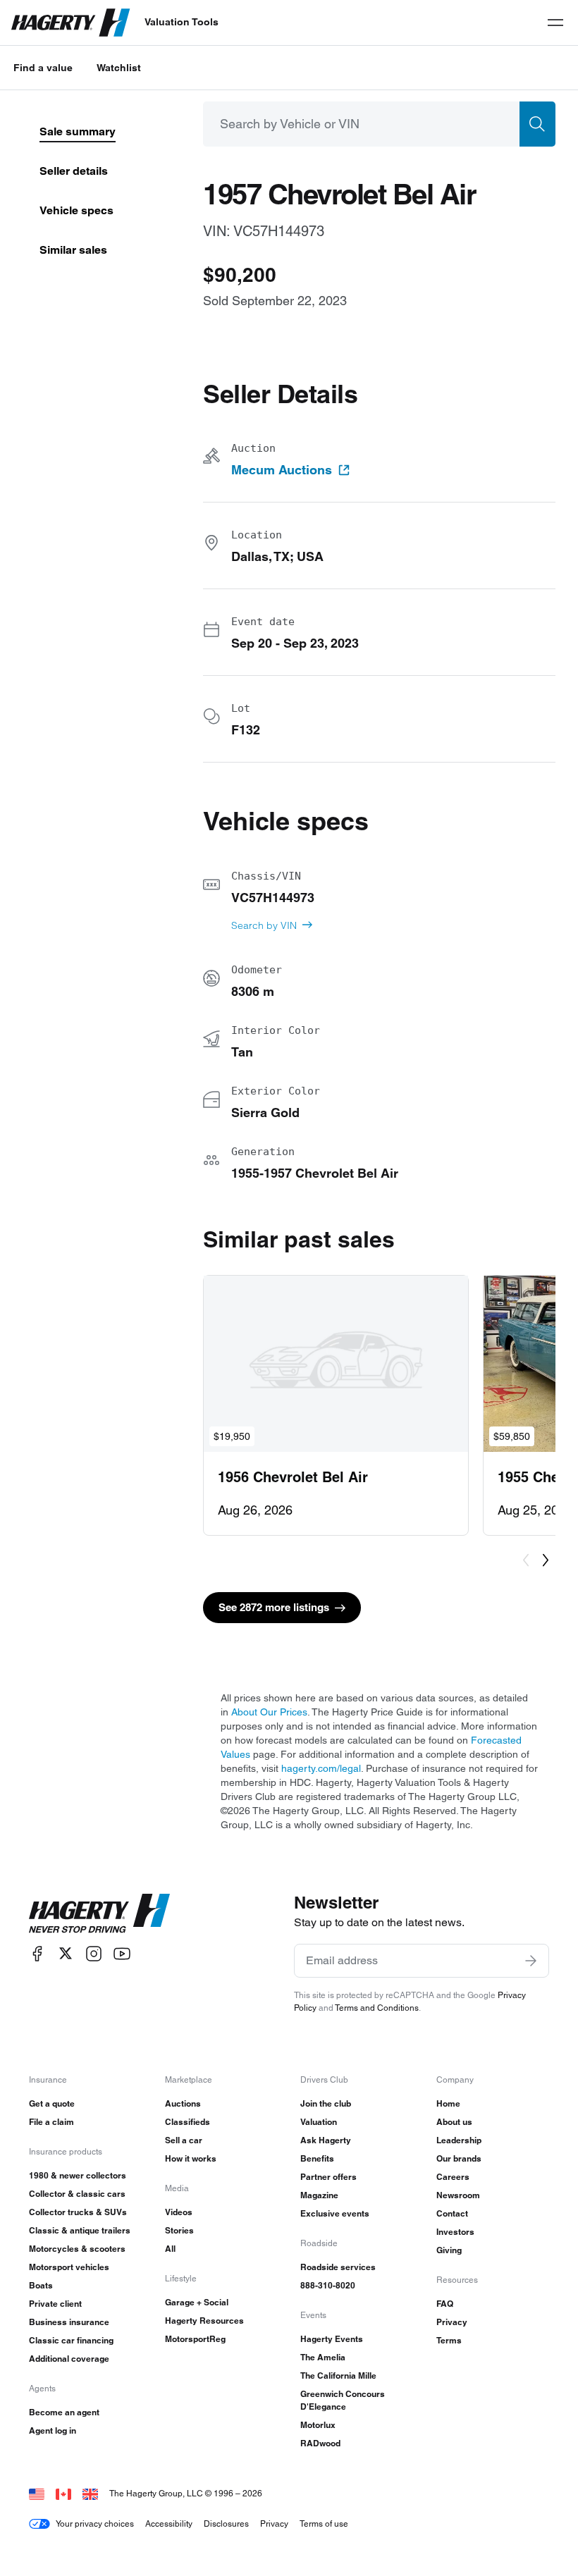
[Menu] (555, 23)
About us (454, 2122)
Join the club (326, 2103)
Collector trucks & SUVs (78, 2212)
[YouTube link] (122, 1953)
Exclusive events (335, 2213)
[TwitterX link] (66, 1953)
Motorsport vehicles (69, 2267)
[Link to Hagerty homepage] (99, 1913)
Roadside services (338, 2267)
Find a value (43, 68)
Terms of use (324, 2523)
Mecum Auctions (282, 470)
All (170, 2249)
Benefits (317, 2158)
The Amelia (323, 2357)
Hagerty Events (332, 2339)
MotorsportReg (195, 2339)
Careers (453, 2177)
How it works (191, 2158)
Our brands (459, 2158)
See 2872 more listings (274, 1607)
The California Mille (338, 2375)
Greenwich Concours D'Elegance (343, 2400)
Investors (455, 2232)
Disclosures (226, 2523)
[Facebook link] (37, 1953)
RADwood (320, 2443)
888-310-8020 (328, 2285)
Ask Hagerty (326, 2140)
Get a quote (52, 2103)
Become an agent (64, 2412)
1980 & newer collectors (78, 2175)
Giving (449, 2250)
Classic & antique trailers (80, 2230)
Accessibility (169, 2523)
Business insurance (69, 2322)
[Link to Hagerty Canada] (63, 2493)
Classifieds (187, 2122)
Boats (41, 2285)
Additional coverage (69, 2359)
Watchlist (119, 68)
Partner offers (328, 2177)
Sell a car (184, 2140)
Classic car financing (71, 2340)
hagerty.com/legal (321, 1768)
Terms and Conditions (377, 2008)
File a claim (51, 2122)
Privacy (452, 2322)
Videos (179, 2212)
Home (448, 2103)
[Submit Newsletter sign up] (531, 1961)
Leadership (459, 2140)
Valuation (319, 2122)
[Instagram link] (94, 1953)
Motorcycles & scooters (77, 2249)
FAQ (445, 2304)
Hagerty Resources (204, 2321)
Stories (179, 2230)
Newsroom (458, 2195)
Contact (452, 2213)
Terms (449, 2340)
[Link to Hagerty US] (37, 2493)
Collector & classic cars (77, 2194)
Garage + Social (197, 2302)
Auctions (183, 2103)
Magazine (319, 2195)
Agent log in (53, 2430)
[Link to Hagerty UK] (90, 2493)
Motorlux (318, 2425)
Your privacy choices (95, 2523)
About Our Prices (269, 1712)
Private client (55, 2304)
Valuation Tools (182, 22)
